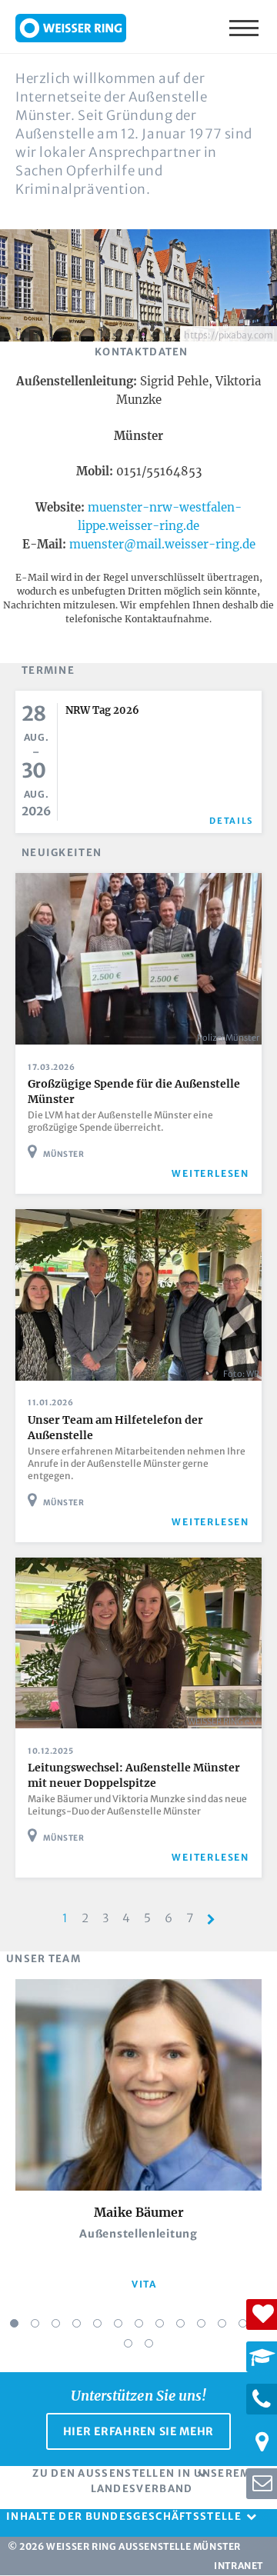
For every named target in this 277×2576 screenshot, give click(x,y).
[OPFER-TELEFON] (262, 2399)
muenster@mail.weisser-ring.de (162, 544)
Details (231, 821)
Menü (245, 27)
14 (128, 2343)
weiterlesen (210, 1173)
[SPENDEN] (262, 2314)
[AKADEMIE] (262, 2357)
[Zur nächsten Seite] (211, 1920)
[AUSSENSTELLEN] (262, 2441)
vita (144, 2284)
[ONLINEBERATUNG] (262, 2484)
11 (222, 2323)
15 (149, 2343)
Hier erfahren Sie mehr (138, 2431)
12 (243, 2323)
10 (201, 2323)
